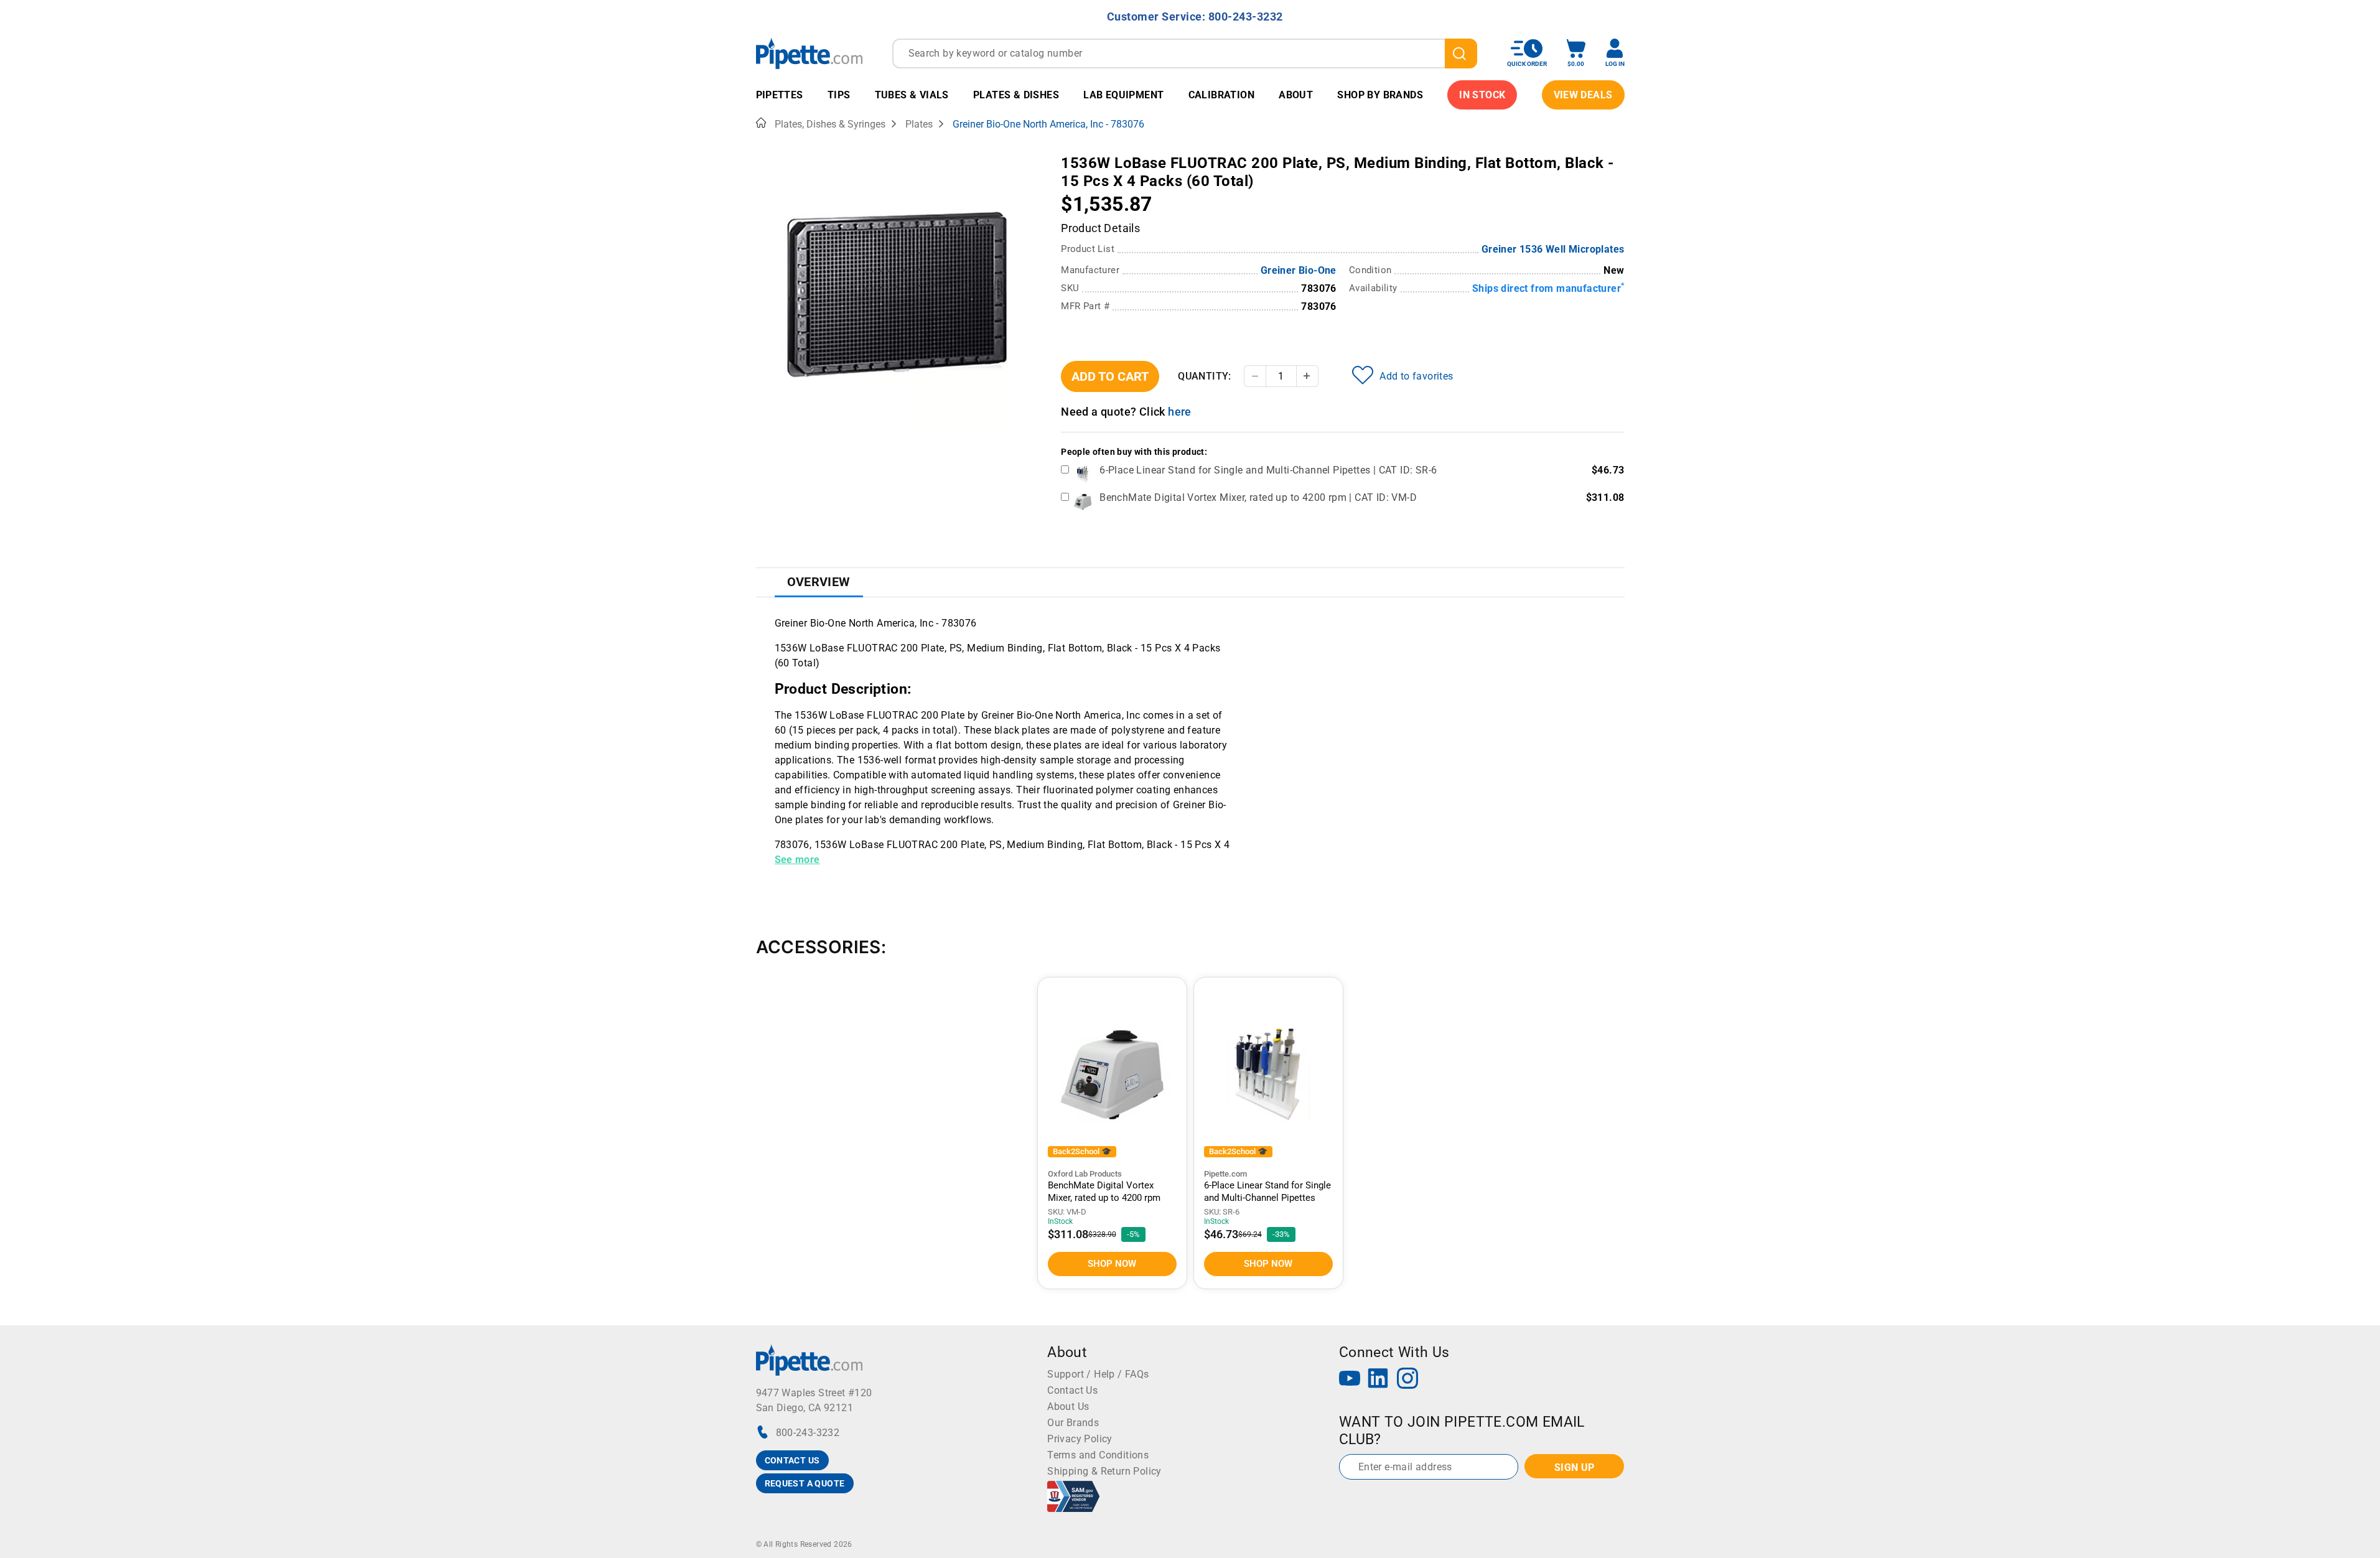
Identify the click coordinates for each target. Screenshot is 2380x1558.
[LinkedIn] (1378, 1380)
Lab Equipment (1123, 95)
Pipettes (780, 95)
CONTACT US (792, 1460)
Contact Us (1072, 1390)
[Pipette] (809, 53)
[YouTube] (1350, 1380)
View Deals (1583, 95)
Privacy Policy (1080, 1439)
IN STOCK (1482, 95)
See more (797, 860)
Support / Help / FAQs (1098, 1374)
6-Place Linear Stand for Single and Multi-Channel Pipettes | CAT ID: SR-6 (1268, 470)
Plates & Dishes (1016, 95)
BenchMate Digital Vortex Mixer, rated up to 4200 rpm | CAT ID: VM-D (1258, 497)
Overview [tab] (819, 582)
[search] (1461, 54)
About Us (1068, 1406)
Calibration (1221, 95)
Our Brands (1073, 1423)
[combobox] (1185, 54)
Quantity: (1205, 376)
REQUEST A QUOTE (805, 1483)
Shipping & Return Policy (1104, 1471)
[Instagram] (1407, 1380)
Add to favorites (1416, 376)
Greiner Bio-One (1299, 270)
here (1180, 412)
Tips (839, 95)
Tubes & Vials (912, 95)
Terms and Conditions (1098, 1455)
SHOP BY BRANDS (1380, 95)
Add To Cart (1110, 376)
